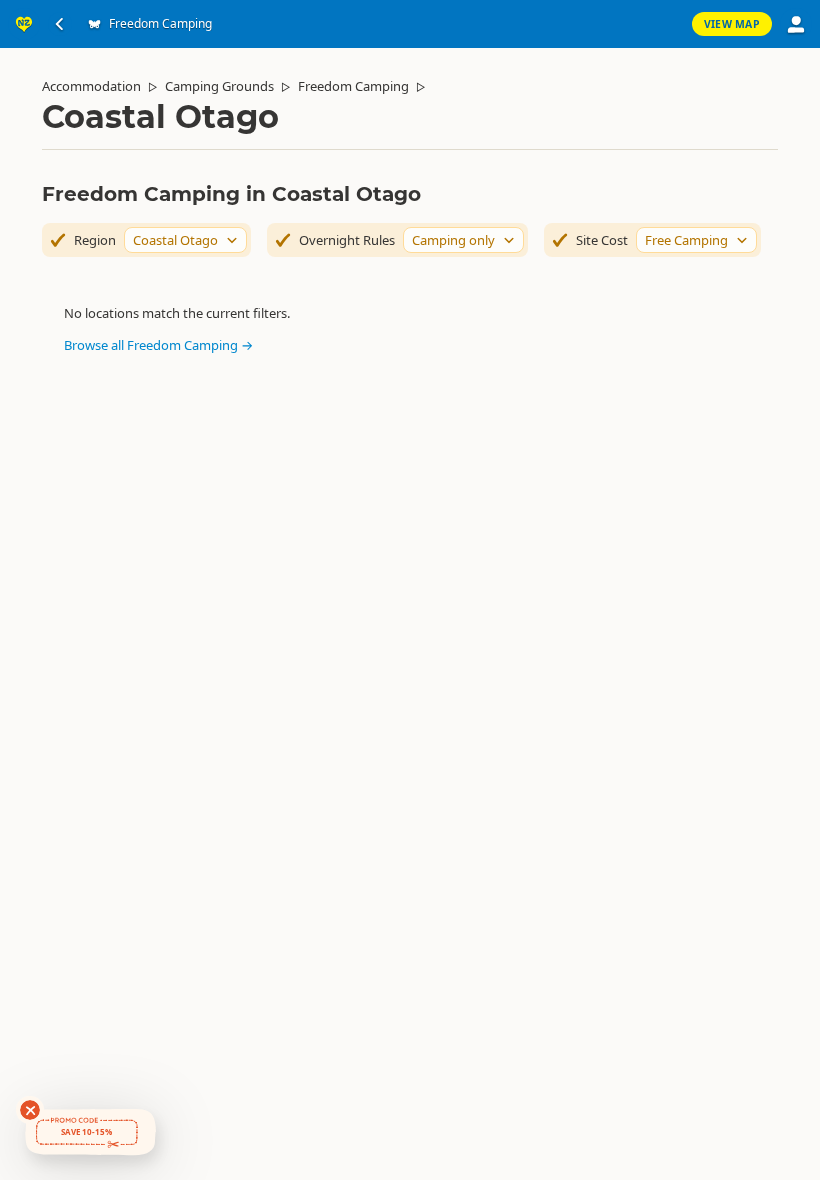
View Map (732, 24)
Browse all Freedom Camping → (158, 345)
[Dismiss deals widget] (30, 1110)
